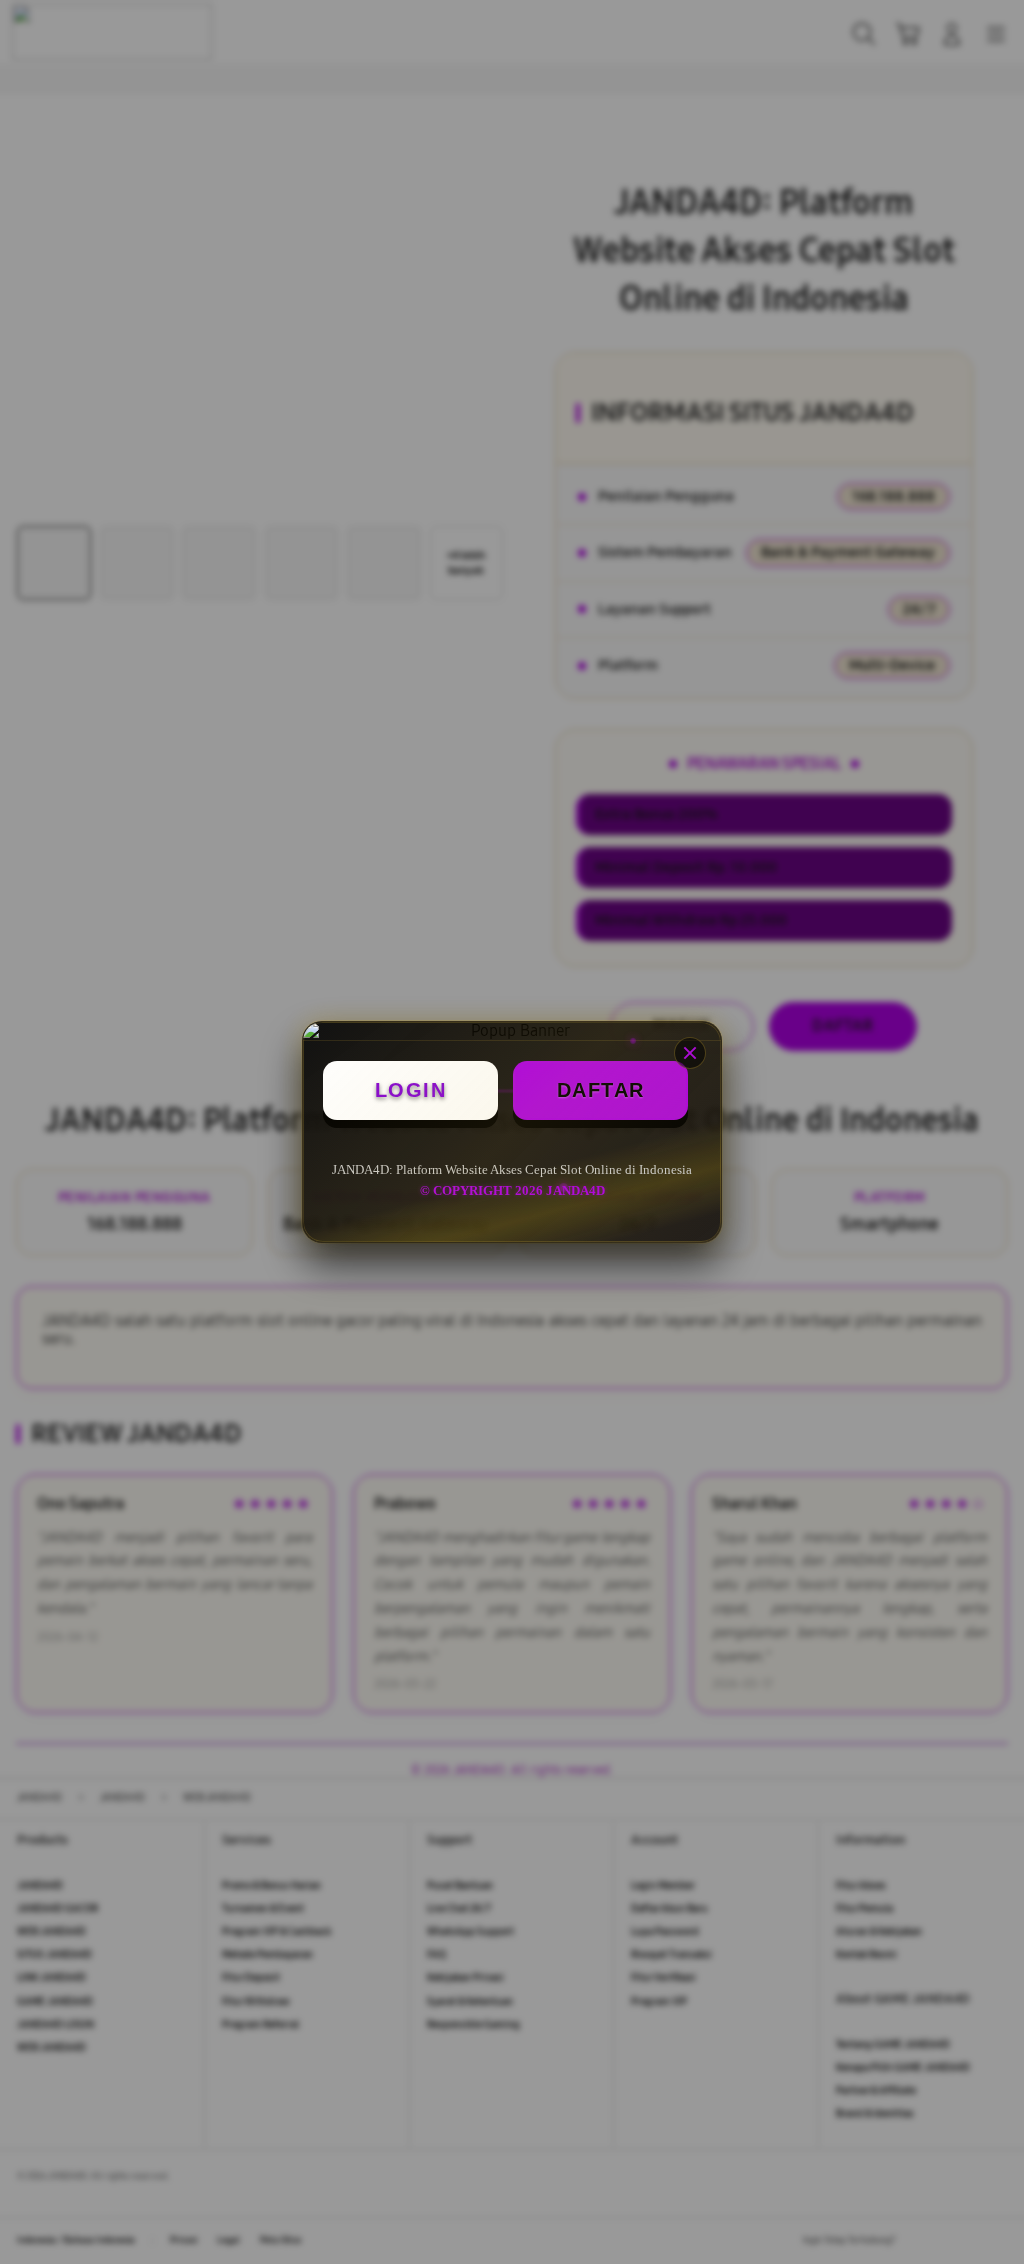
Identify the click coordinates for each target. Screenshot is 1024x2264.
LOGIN (411, 1090)
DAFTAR (601, 1090)
